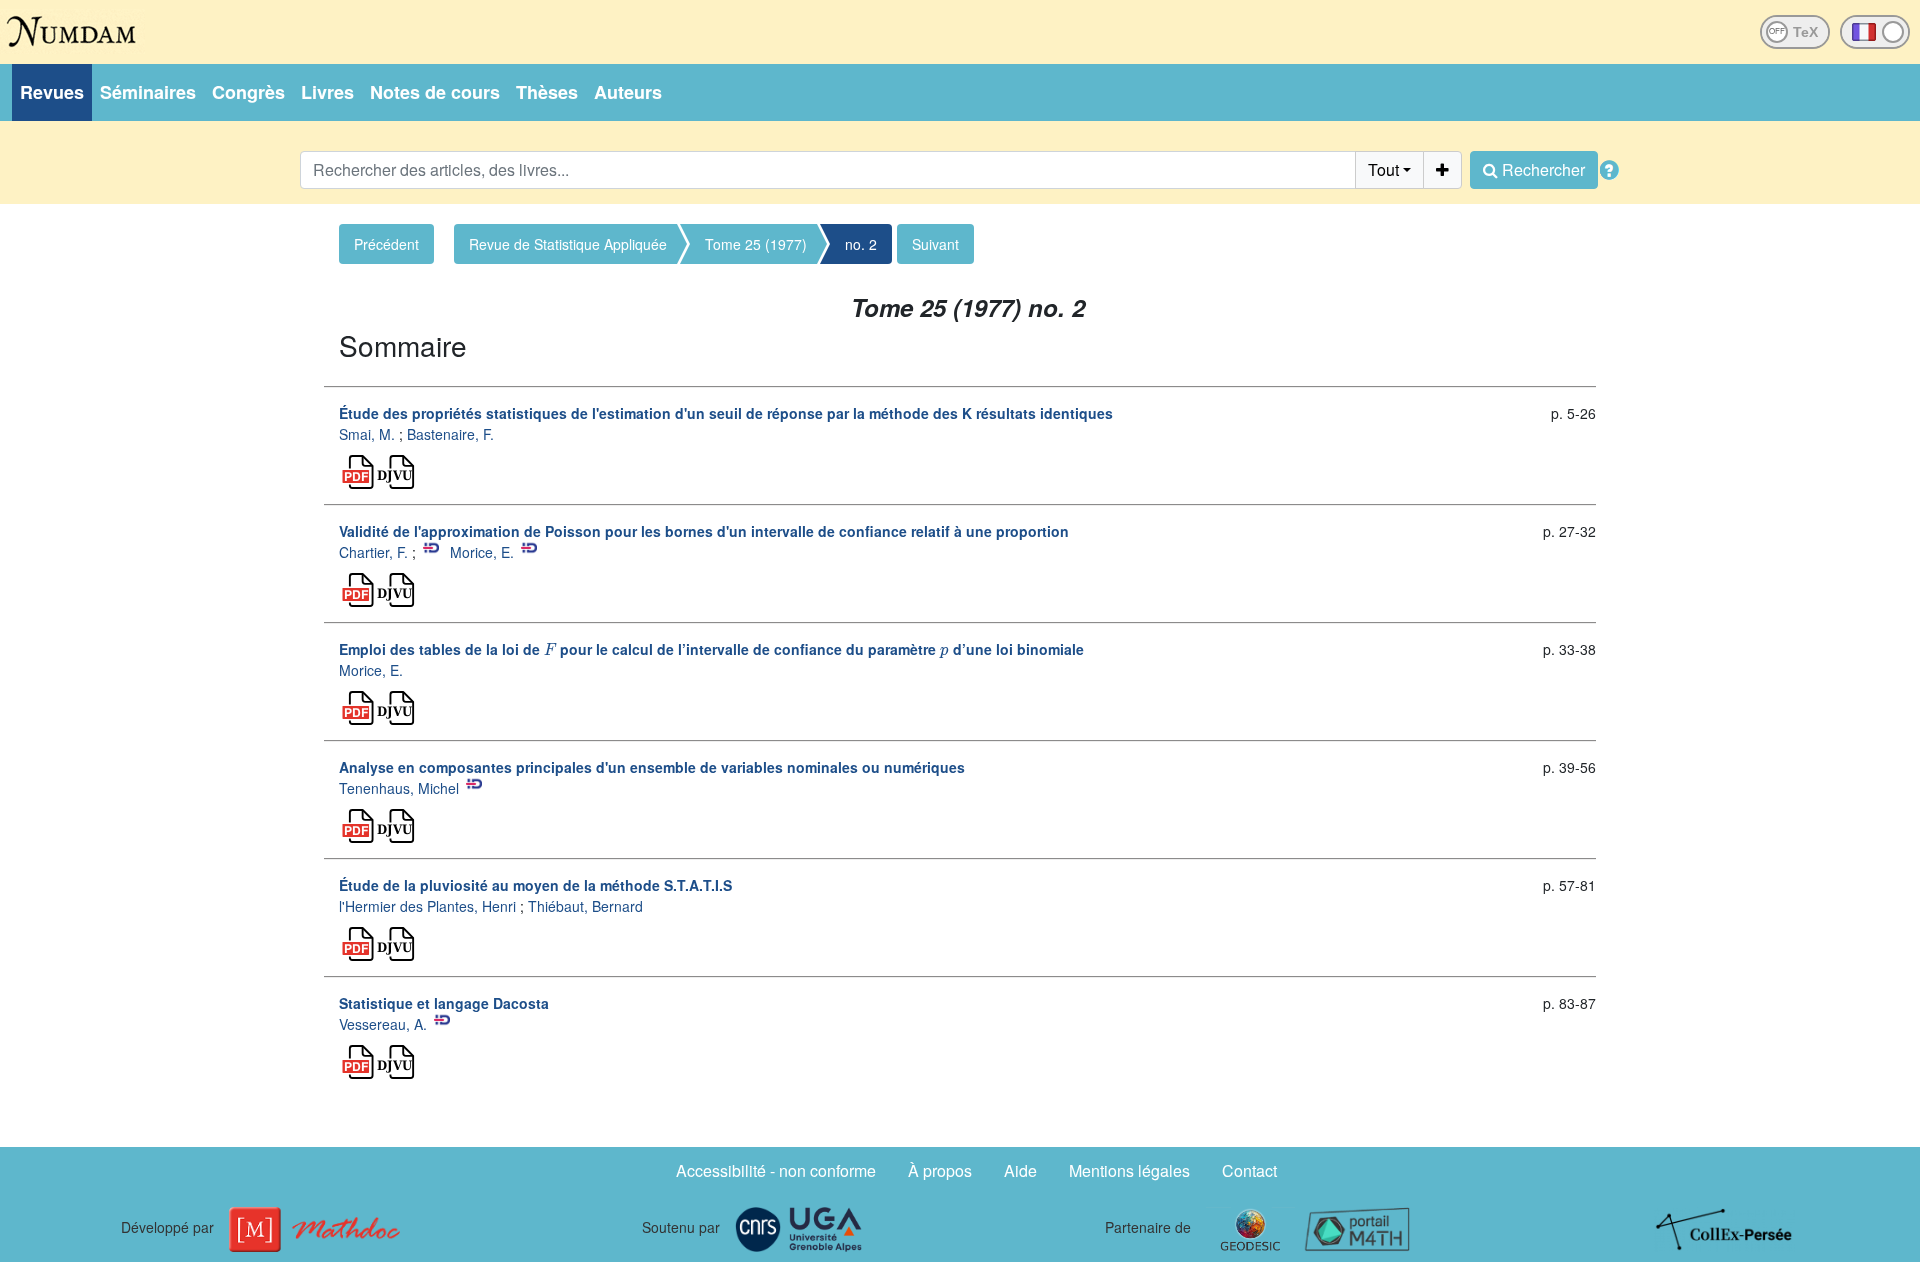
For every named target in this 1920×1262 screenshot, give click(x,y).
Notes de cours (435, 92)
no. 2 (861, 244)
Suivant (935, 244)
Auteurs (628, 92)
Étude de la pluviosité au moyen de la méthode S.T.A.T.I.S (535, 885)
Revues (52, 92)
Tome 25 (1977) (756, 244)
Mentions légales (1129, 1170)
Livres (327, 92)
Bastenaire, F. (450, 434)
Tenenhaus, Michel (399, 788)
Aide (1020, 1170)
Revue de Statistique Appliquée (568, 244)
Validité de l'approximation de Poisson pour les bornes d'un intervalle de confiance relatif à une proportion (704, 531)
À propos (940, 1170)
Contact (1249, 1170)
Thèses (547, 92)
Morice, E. (482, 552)
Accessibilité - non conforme (776, 1170)
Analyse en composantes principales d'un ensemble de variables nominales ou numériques (652, 767)
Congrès (248, 92)
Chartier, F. (373, 552)
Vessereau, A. (383, 1024)
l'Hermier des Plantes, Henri (427, 906)
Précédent (386, 244)
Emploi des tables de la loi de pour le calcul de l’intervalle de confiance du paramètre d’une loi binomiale (711, 649)
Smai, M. (367, 434)
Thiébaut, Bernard (585, 906)
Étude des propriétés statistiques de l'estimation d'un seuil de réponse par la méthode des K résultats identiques (726, 413)
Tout (1383, 169)
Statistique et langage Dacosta (444, 1003)
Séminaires (148, 92)
